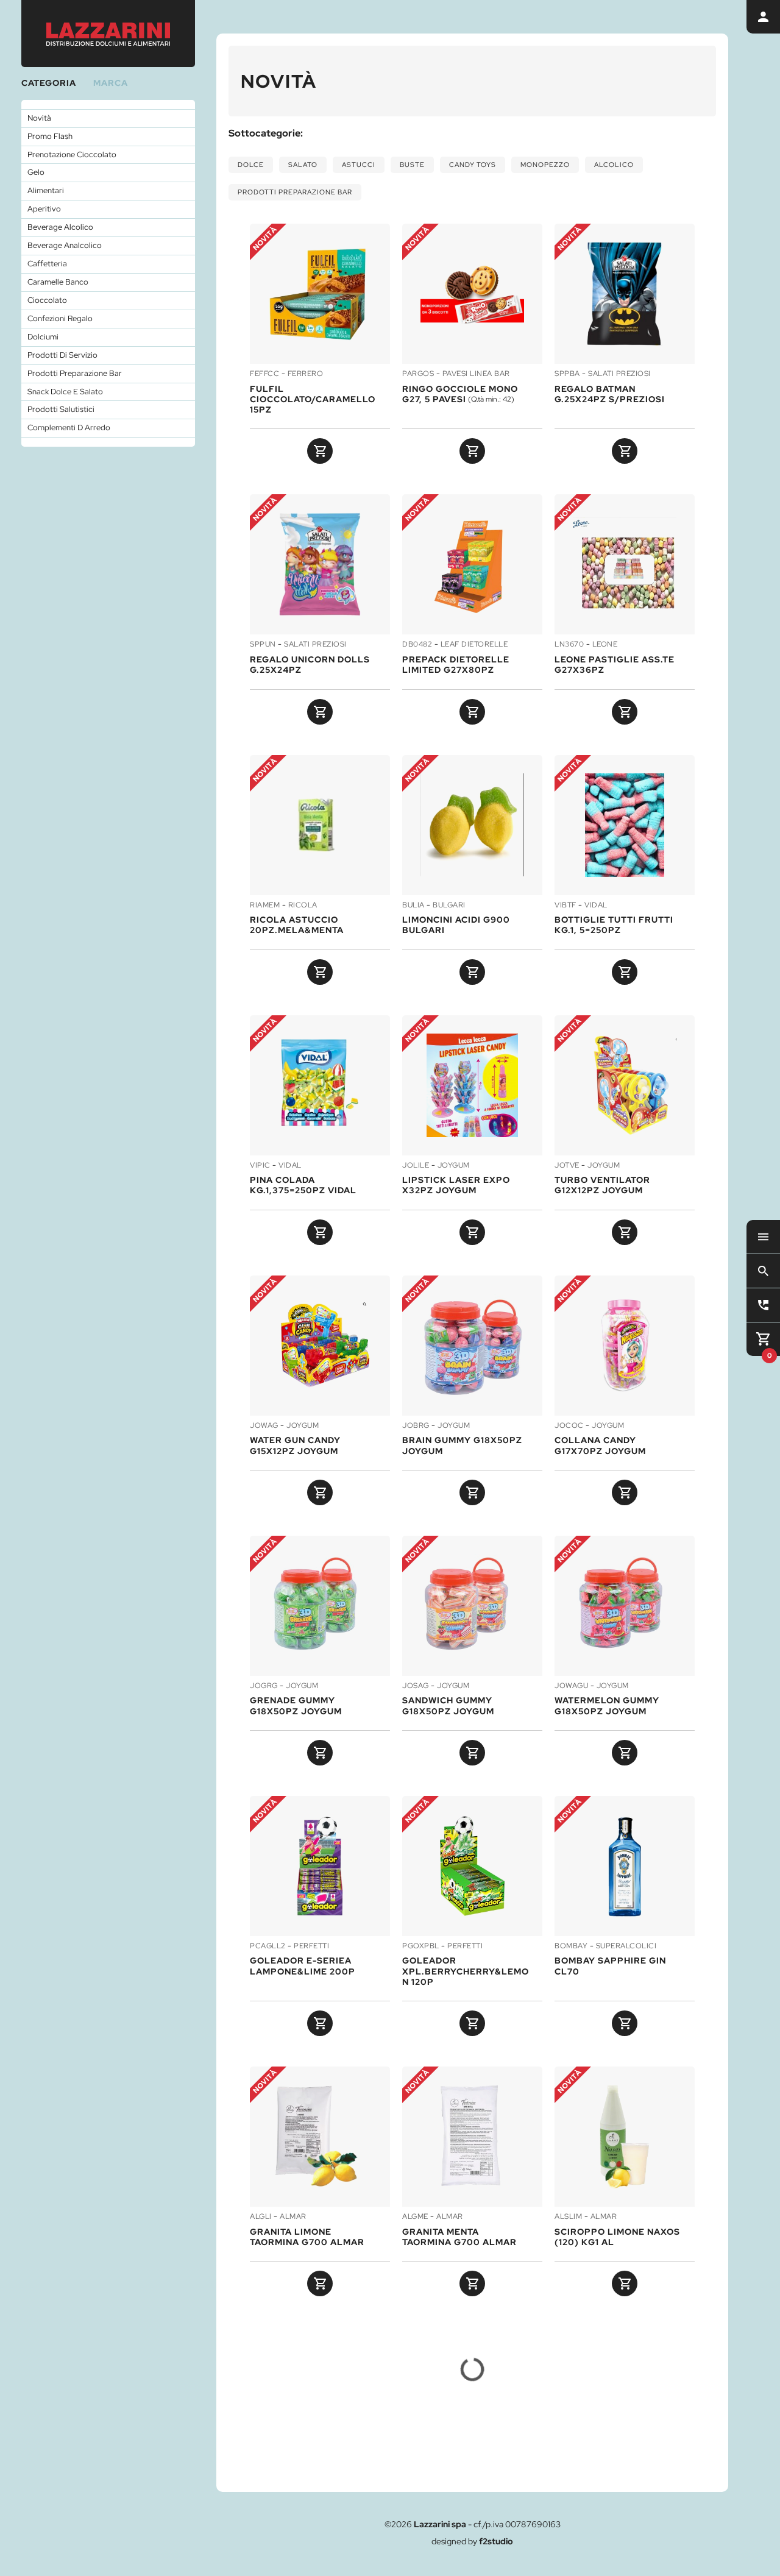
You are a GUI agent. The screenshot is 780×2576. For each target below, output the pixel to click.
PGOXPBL (421, 1946)
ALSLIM (568, 2217)
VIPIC (260, 1166)
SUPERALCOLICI (626, 1946)
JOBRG (416, 1426)
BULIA (413, 906)
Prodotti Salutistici (61, 409)
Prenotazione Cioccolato (72, 154)
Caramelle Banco (58, 282)
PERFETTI (311, 1946)
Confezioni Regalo (60, 318)
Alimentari (46, 190)
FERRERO (306, 374)
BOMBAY (571, 1946)
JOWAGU (571, 1686)
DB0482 (417, 645)
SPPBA (567, 374)
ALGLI (261, 2217)
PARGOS (418, 374)
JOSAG (416, 1686)
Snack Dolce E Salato (65, 392)
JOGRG (264, 1686)
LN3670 (569, 645)
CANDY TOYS (473, 165)
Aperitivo (44, 209)
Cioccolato (47, 300)
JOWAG (264, 1426)
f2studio (496, 2541)
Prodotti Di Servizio (62, 355)
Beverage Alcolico (60, 227)
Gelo (36, 172)
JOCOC (569, 1426)
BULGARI (449, 906)
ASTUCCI (359, 165)
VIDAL (596, 906)
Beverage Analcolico (65, 245)
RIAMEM (265, 906)
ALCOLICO (614, 165)
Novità (39, 118)
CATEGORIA (49, 83)
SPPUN (263, 645)
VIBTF (565, 906)
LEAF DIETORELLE (474, 645)
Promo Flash (50, 136)
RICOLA (303, 906)
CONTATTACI (551, 2457)
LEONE (605, 645)
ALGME (415, 2217)
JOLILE (416, 1166)
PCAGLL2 (268, 1946)
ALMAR (293, 2217)
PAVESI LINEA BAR (476, 374)
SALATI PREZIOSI (619, 374)
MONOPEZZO (545, 165)
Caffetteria (47, 264)
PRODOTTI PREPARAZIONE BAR (295, 192)
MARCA (111, 83)
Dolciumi (43, 337)
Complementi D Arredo (69, 428)
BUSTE (412, 165)
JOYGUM (454, 1166)
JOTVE (567, 1166)
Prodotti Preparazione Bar (75, 373)
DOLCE (251, 165)
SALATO (303, 165)
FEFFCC (264, 374)
